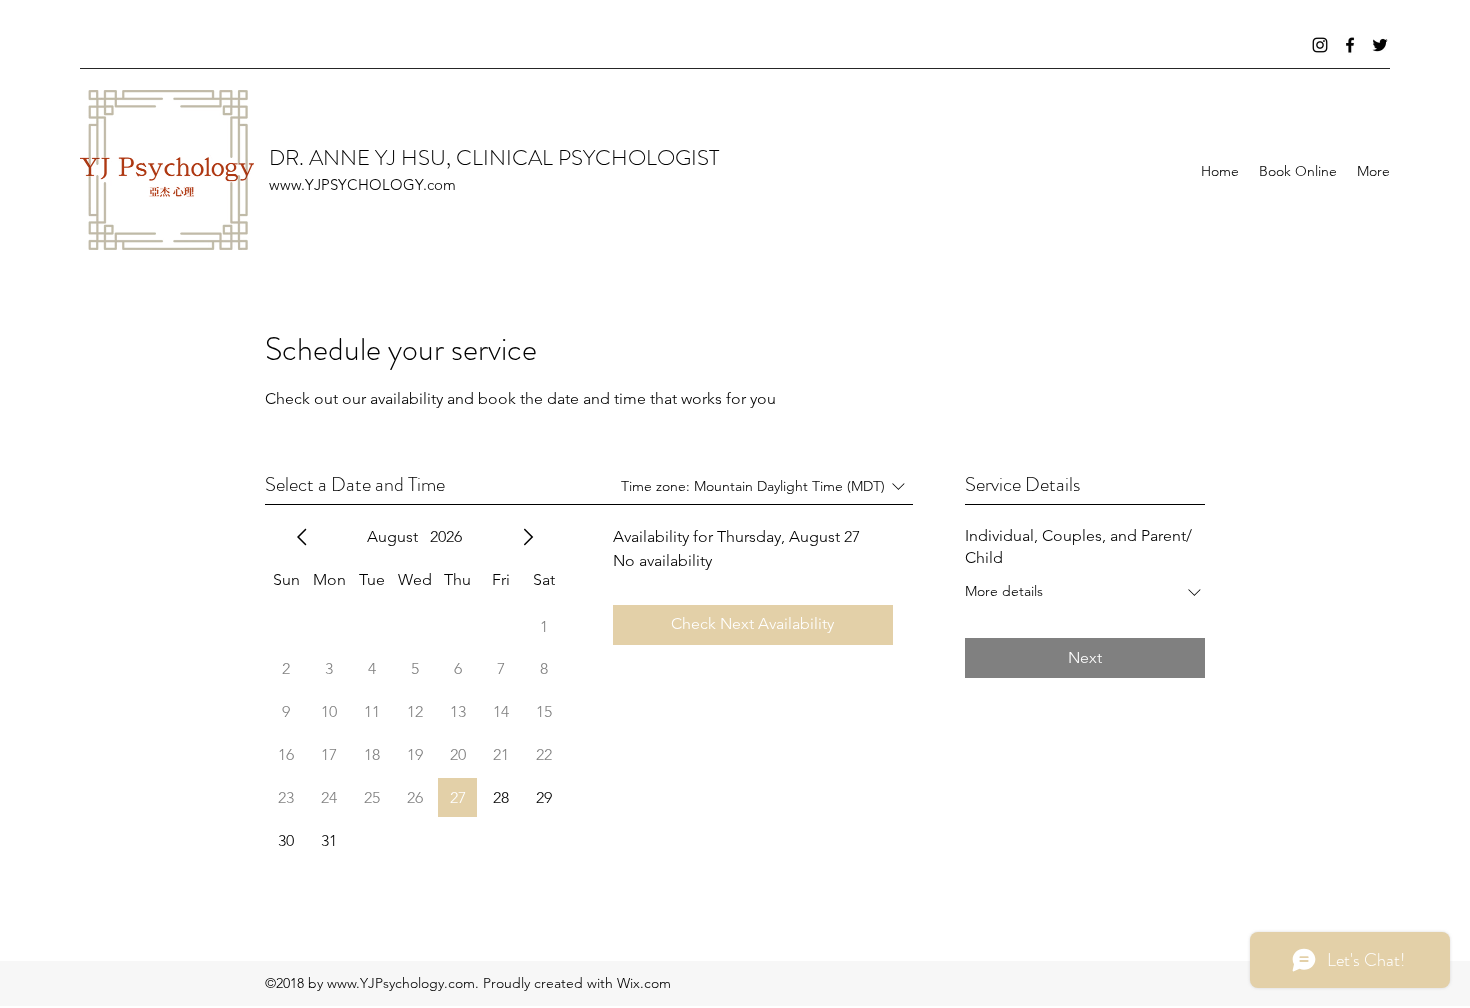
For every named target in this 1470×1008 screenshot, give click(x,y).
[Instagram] (1320, 45)
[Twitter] (1380, 45)
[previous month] (302, 537)
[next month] (528, 537)
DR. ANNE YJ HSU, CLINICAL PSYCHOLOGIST (494, 157)
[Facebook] (1350, 45)
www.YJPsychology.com (401, 983)
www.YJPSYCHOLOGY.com (362, 184)
